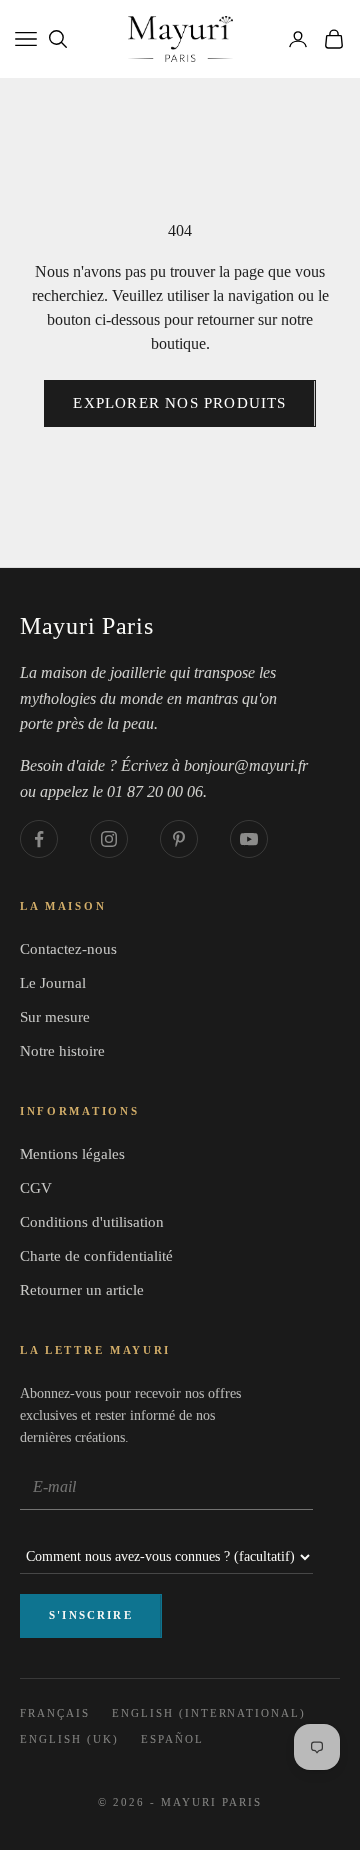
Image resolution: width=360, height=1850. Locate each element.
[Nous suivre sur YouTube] (249, 839)
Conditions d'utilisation (92, 1222)
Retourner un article (82, 1290)
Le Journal (53, 983)
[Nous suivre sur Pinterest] (179, 839)
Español (172, 1739)
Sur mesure (55, 1017)
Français (55, 1713)
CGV (36, 1188)
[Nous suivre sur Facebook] (39, 839)
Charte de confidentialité (96, 1256)
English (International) (209, 1713)
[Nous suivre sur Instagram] (109, 839)
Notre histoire (62, 1051)
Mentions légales (72, 1154)
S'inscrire (91, 1615)
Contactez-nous (68, 949)
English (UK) (69, 1739)
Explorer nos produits (179, 403)
